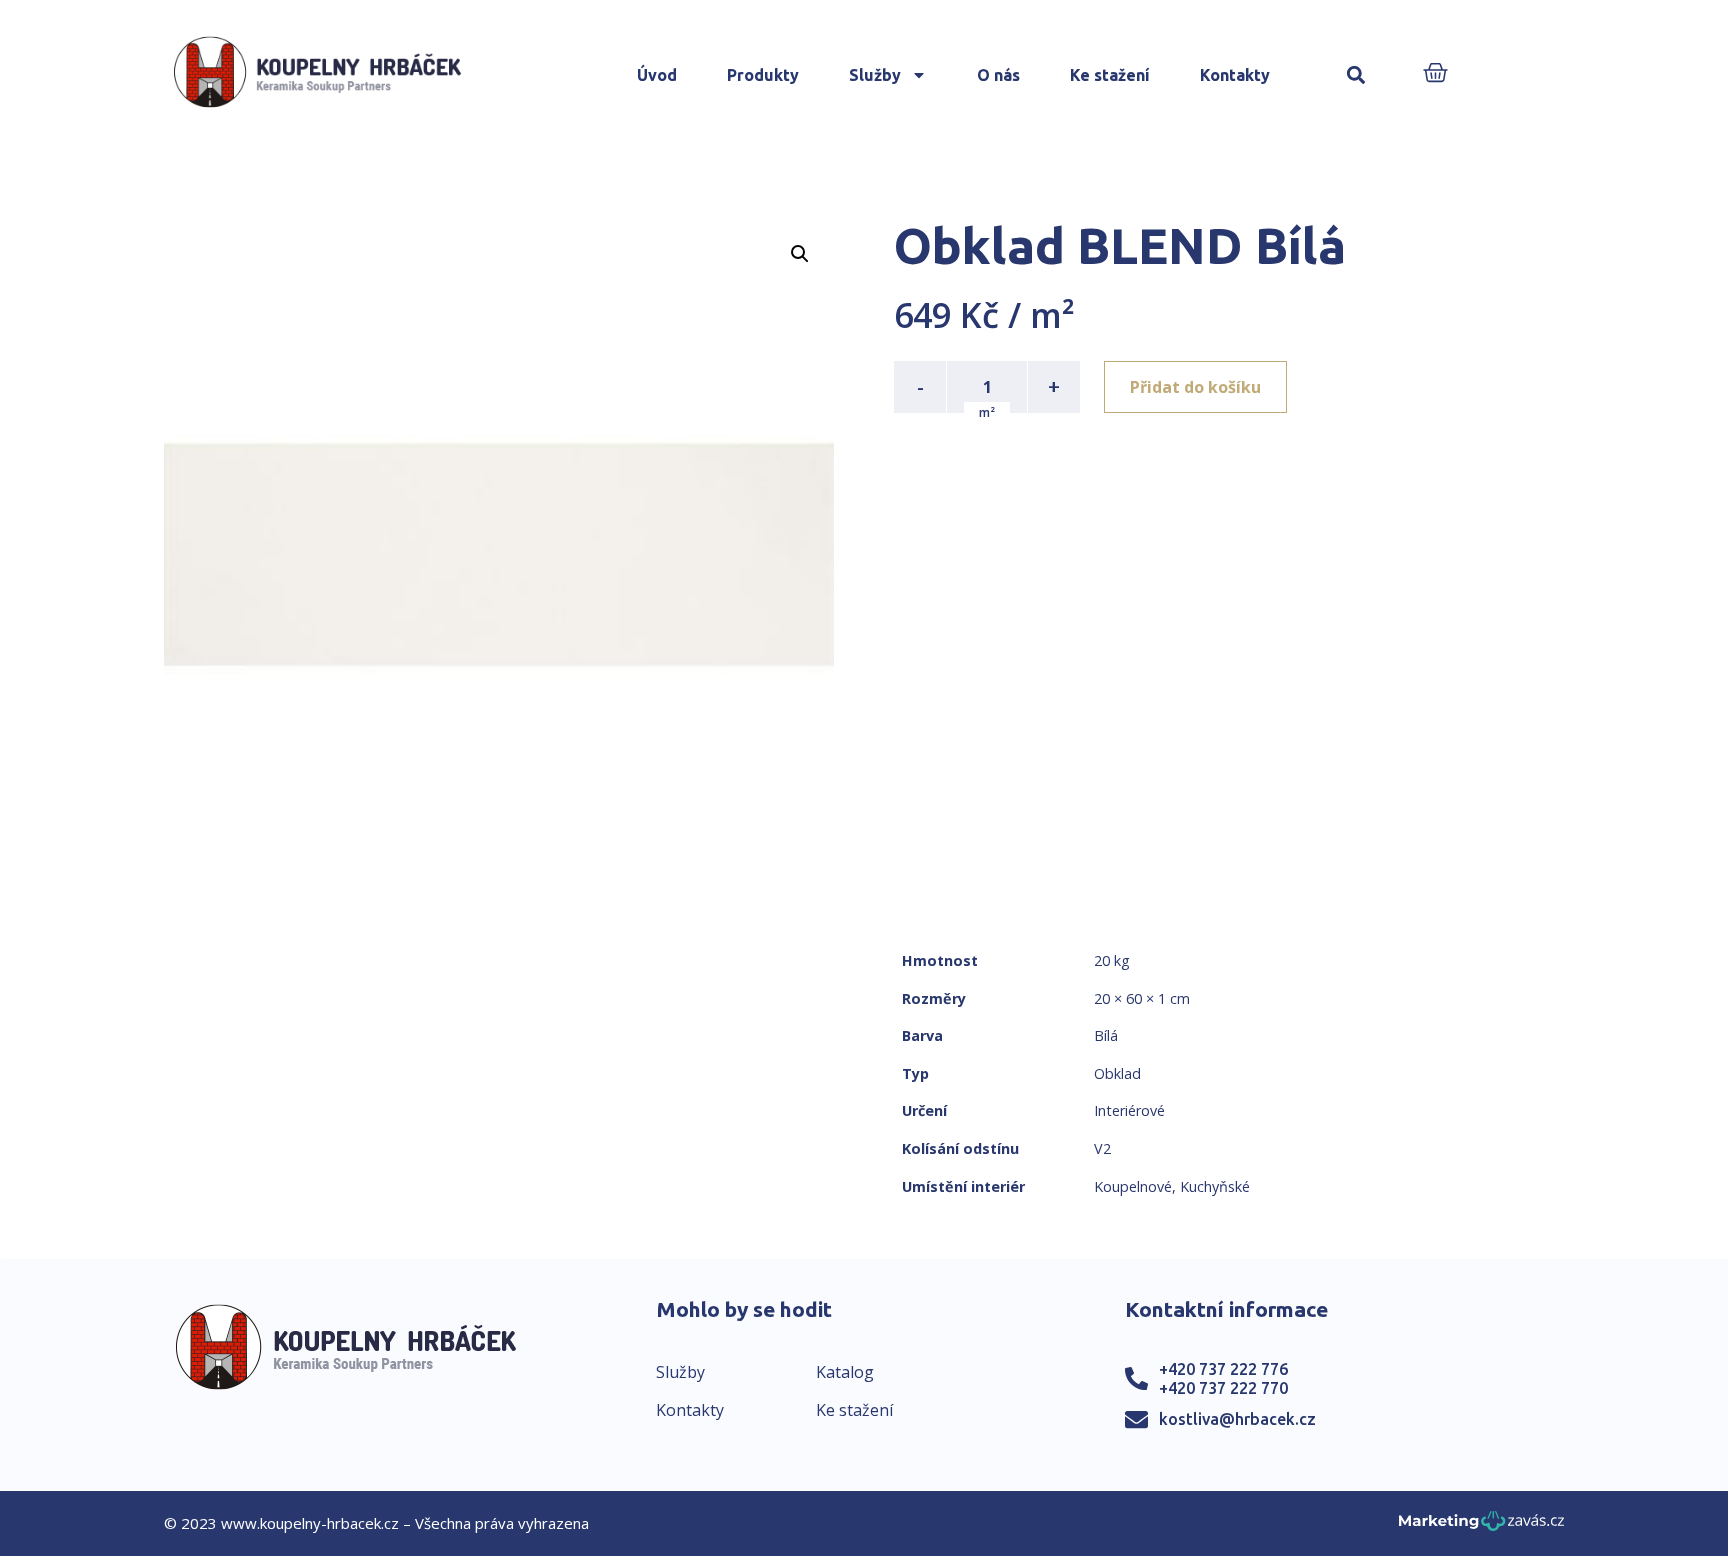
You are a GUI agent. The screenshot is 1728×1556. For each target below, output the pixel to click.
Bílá (1106, 1035)
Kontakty (1235, 75)
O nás (998, 75)
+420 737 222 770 (1223, 1388)
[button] (1356, 75)
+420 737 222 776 (1223, 1369)
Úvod (657, 75)
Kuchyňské (1215, 1186)
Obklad (1117, 1073)
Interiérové (1129, 1110)
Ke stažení (1110, 75)
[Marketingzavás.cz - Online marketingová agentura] (1481, 1526)
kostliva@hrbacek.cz (1237, 1419)
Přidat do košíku (1195, 387)
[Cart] (1435, 74)
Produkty (763, 75)
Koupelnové (1133, 1186)
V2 (1102, 1148)
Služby (875, 75)
